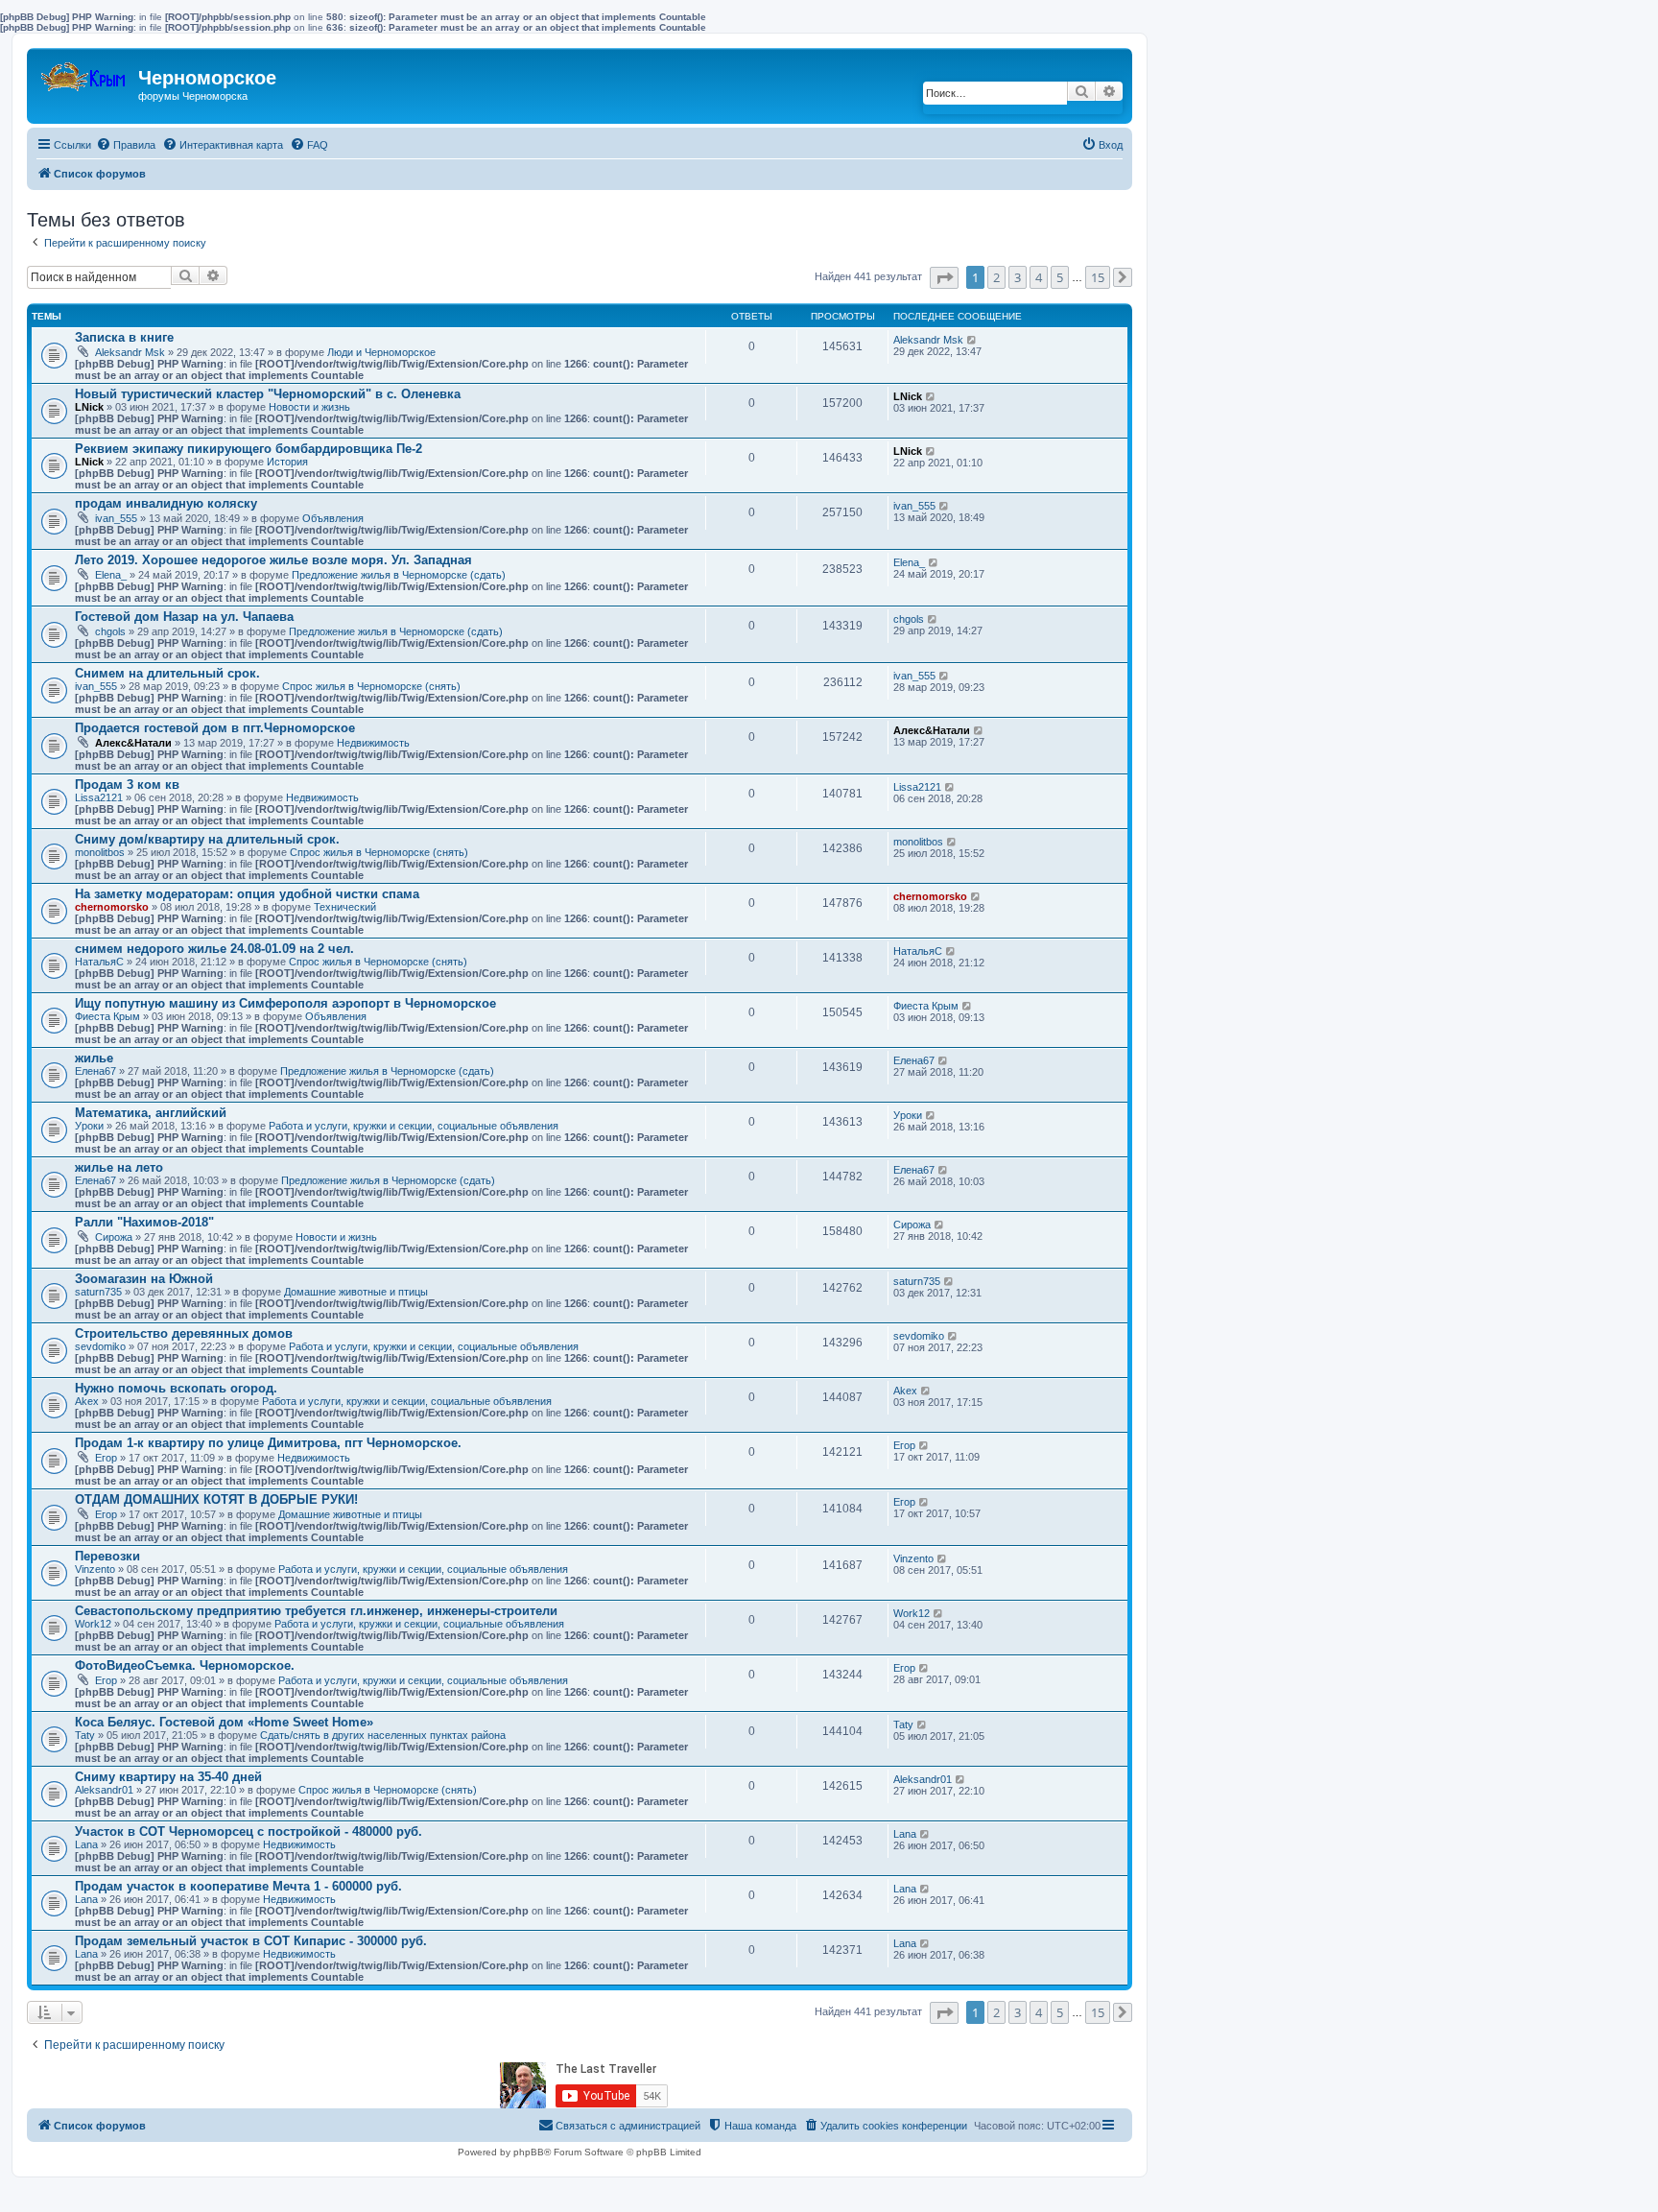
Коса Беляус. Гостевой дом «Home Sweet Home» (224, 1722)
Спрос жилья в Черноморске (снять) (371, 686)
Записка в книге (124, 337)
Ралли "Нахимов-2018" (144, 1222)
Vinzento (95, 1569)
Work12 (93, 1624)
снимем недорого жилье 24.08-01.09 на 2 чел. (214, 949)
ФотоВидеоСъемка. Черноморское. (185, 1665)
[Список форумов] (85, 72)
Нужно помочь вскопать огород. (176, 1388)
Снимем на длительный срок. (167, 673)
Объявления (333, 518)
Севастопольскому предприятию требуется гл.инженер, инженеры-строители (316, 1611)
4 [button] (1039, 277)
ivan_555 (116, 518)
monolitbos (100, 852)
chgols (110, 631)
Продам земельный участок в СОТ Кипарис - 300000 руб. (251, 1941)
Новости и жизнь (309, 407)
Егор (106, 1458)
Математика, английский (151, 1113)
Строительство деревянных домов (184, 1333)
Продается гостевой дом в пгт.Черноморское (215, 728)
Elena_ (111, 575)
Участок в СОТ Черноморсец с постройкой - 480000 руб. (249, 1831)
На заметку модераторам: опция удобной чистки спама (247, 894)
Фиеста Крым (107, 1016)
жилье (94, 1058)
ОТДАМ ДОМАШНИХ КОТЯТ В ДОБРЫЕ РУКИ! (216, 1499)
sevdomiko (100, 1346)
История (287, 462)
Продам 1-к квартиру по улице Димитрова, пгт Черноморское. (268, 1443)
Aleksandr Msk (130, 352)
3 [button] (1018, 277)
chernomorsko (112, 907)
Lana (86, 1844)
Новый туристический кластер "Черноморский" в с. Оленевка (268, 394)
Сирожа (114, 1237)
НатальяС (99, 962)
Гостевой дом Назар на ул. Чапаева (184, 617)
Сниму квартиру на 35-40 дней (168, 1777)
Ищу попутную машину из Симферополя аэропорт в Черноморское (285, 1003)
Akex (87, 1401)
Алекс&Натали (133, 743)
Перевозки (107, 1556)
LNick (89, 407)
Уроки (89, 1126)
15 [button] (1098, 277)
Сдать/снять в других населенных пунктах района (383, 1735)
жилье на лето (119, 1167)
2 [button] (996, 277)
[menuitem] (126, 145)
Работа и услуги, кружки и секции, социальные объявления (414, 1126)
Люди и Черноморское (381, 352)
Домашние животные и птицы (356, 1292)
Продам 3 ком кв (127, 785)
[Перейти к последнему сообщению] (972, 340)
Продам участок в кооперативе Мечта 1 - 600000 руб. (238, 1886)
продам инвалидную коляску (166, 503)
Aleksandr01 (104, 1790)
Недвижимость (373, 743)
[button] (944, 278)
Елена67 (95, 1071)
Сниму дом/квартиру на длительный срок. (207, 839)
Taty (85, 1735)
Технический (345, 907)
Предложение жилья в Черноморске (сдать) (399, 575)
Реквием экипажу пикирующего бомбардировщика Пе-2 (249, 449)
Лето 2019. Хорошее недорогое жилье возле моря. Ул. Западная (273, 560)
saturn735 (98, 1292)
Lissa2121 (99, 797)
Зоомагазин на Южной (144, 1279)
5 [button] (1060, 277)
